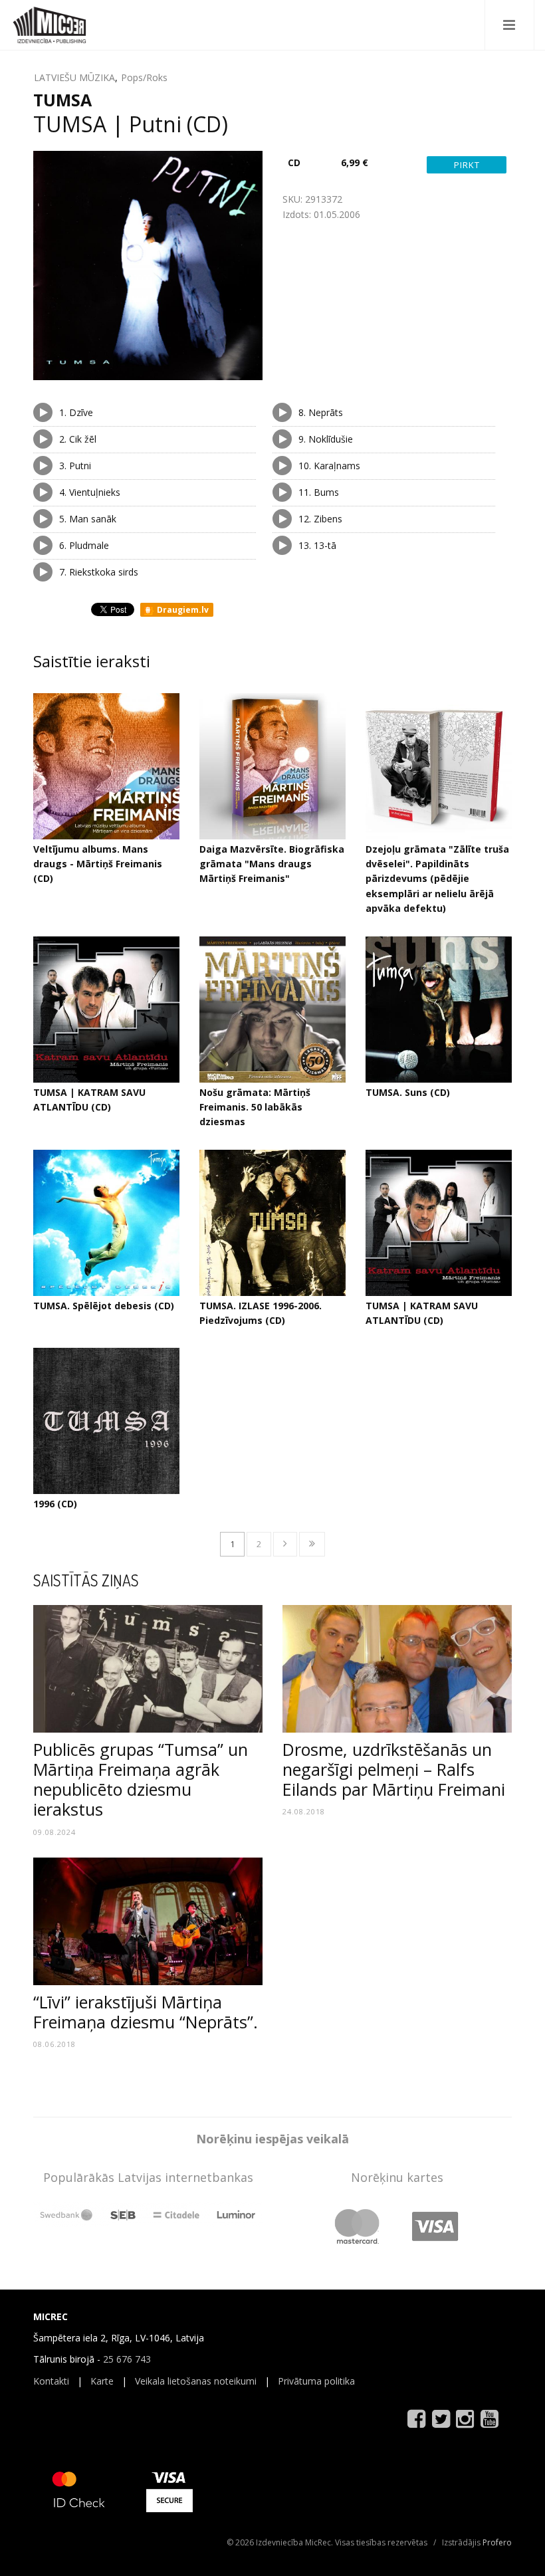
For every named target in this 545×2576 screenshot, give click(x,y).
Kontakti (51, 2381)
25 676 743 (127, 2359)
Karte (102, 2381)
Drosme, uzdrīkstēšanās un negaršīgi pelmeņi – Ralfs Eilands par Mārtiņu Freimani (394, 1769)
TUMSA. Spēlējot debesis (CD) (104, 1306)
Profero (497, 2542)
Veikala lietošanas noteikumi (196, 2381)
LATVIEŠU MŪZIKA (74, 77)
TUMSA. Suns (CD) (408, 1092)
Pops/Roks (144, 77)
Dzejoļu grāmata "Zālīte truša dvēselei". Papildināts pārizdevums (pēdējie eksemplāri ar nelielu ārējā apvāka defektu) (437, 879)
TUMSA (62, 100)
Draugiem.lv (182, 610)
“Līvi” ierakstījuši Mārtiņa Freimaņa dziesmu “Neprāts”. (146, 2012)
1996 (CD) (55, 1504)
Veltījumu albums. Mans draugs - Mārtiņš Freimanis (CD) (98, 864)
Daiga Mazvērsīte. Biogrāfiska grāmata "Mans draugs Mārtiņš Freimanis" (272, 864)
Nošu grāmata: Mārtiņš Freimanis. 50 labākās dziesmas (255, 1107)
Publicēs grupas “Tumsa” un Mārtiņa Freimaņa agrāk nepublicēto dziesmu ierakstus (141, 1779)
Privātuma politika (316, 2381)
